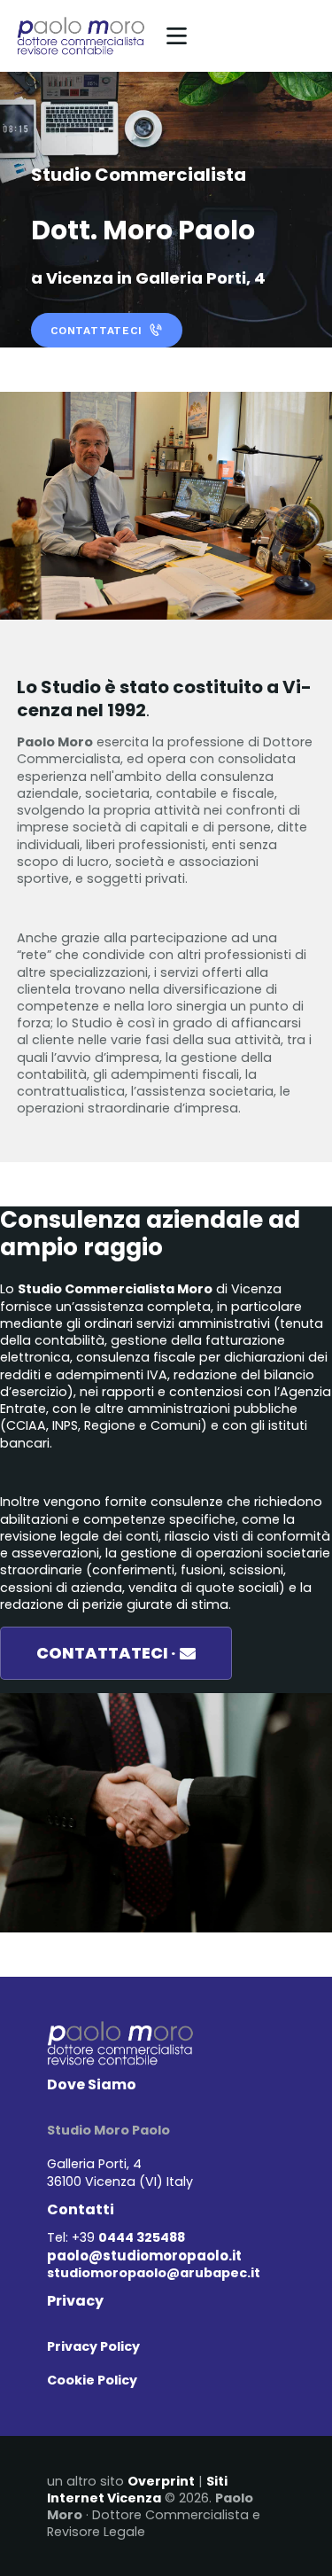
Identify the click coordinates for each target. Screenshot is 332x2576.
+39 (128, 2237)
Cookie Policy (92, 2380)
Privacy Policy (93, 2346)
